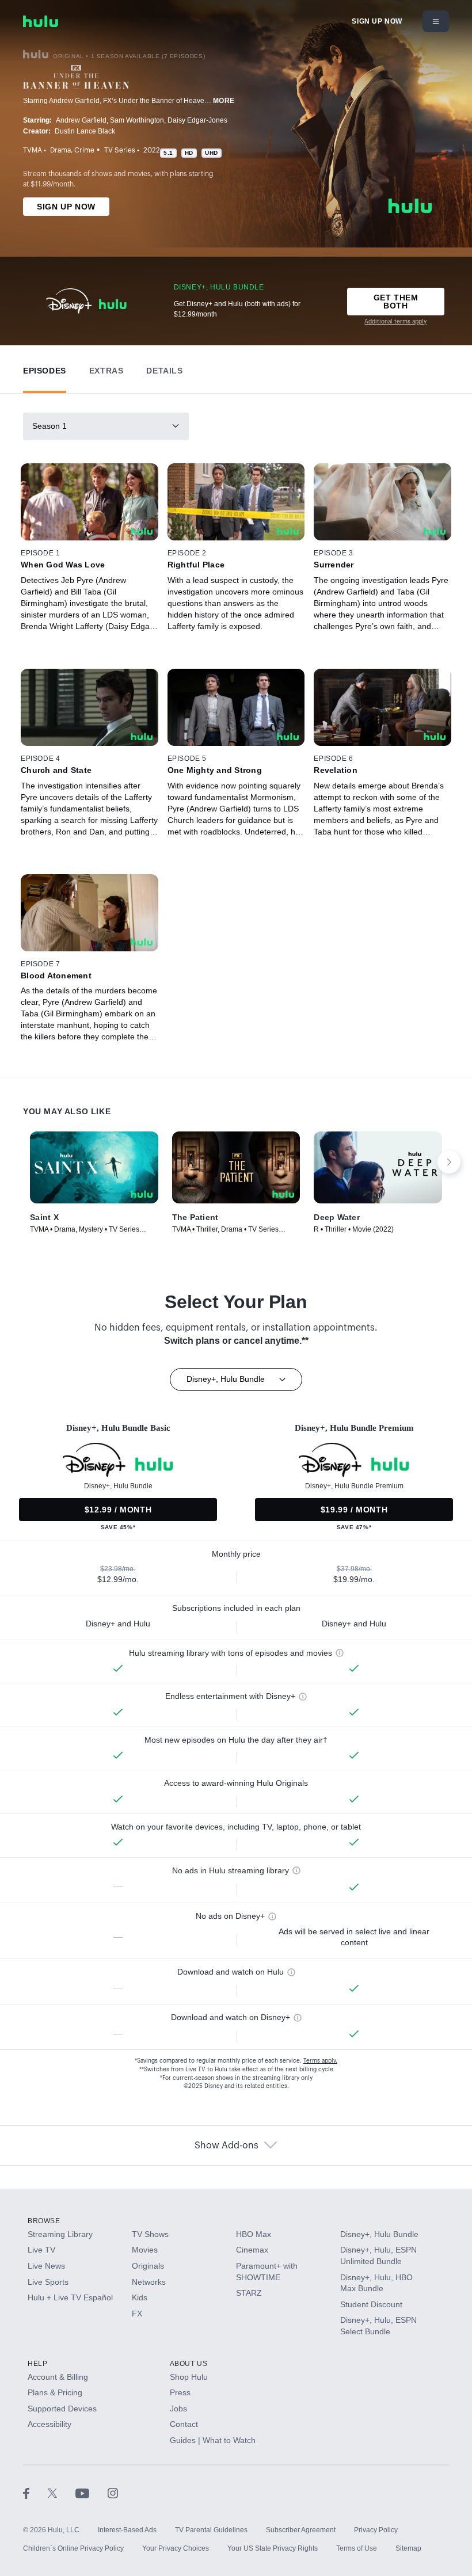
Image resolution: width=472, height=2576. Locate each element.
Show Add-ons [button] (227, 2146)
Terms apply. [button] (320, 2061)
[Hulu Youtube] (92, 2493)
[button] (45, 368)
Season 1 (50, 426)
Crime (84, 150)
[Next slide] (449, 1162)
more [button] (224, 101)
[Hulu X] (62, 2493)
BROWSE (44, 2221)
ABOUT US (189, 2364)
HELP (37, 2364)
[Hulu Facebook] (35, 2493)
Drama (60, 150)
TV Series (120, 150)
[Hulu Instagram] (113, 2493)
